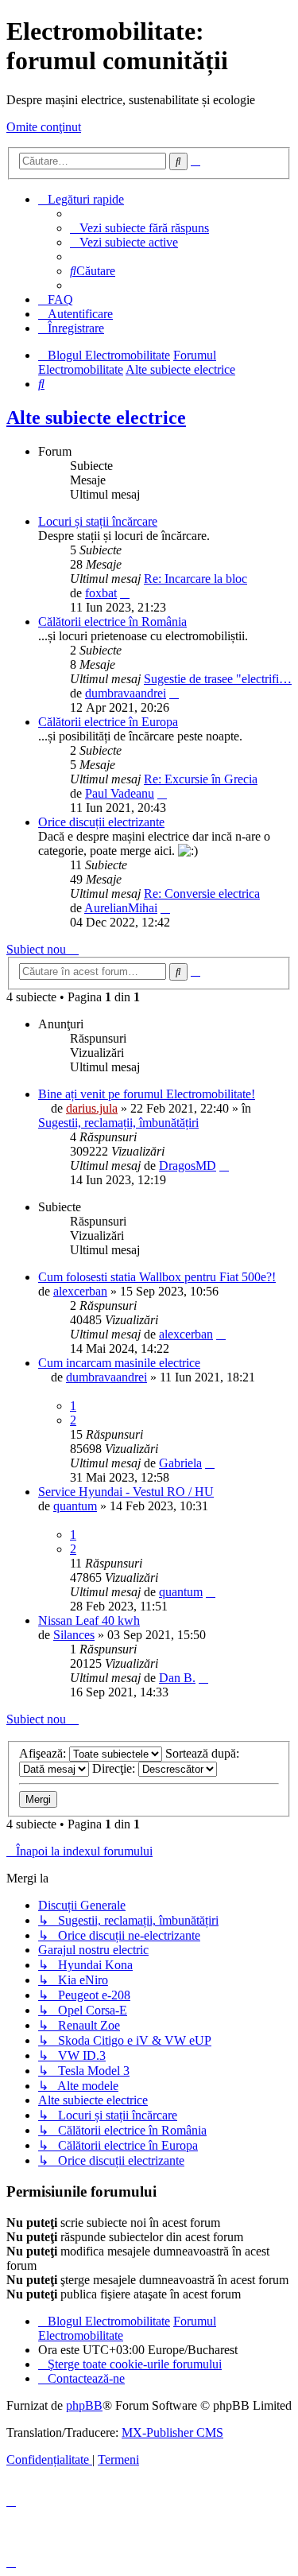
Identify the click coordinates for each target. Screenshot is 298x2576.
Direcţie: (115, 1768)
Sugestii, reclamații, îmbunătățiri (118, 1123)
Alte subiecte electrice (96, 418)
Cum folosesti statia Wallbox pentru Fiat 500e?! (157, 1277)
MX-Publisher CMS (172, 2432)
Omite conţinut (44, 127)
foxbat (101, 593)
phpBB (84, 2405)
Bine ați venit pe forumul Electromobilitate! (147, 1094)
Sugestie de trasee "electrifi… (218, 679)
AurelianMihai (121, 908)
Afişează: (44, 1753)
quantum (75, 1506)
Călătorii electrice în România (112, 622)
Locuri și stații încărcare (98, 521)
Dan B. (177, 1678)
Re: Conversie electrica (202, 894)
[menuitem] (139, 228)
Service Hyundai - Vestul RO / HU (126, 1492)
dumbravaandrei (126, 693)
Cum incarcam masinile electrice (119, 1363)
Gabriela (180, 1463)
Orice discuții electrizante (101, 822)
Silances (74, 1635)
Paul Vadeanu (120, 793)
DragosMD (188, 1166)
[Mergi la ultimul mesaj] (224, 1166)
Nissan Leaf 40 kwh (89, 1620)
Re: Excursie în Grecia (201, 779)
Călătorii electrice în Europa (108, 722)
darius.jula (92, 1108)
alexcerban (80, 1291)
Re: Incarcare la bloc (195, 579)
